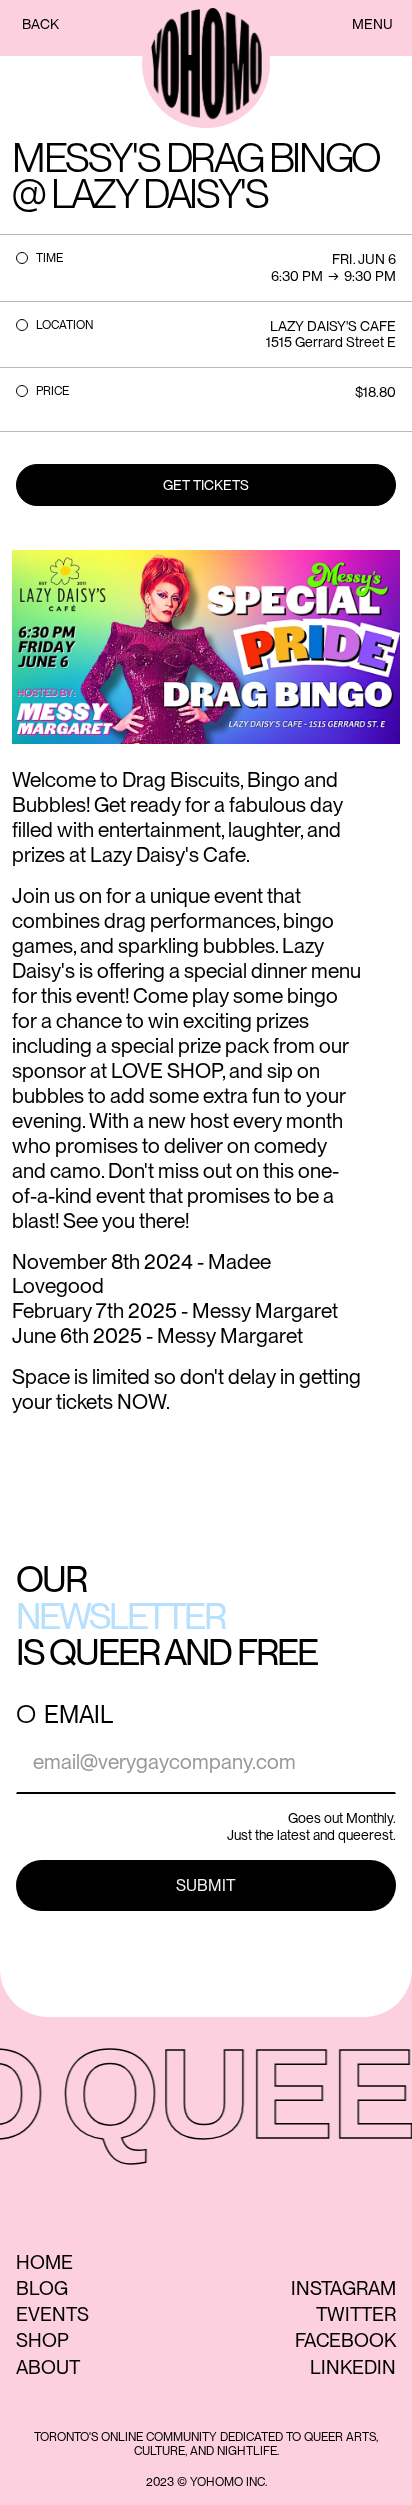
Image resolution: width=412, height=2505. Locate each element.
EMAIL (78, 1715)
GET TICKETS (206, 485)
